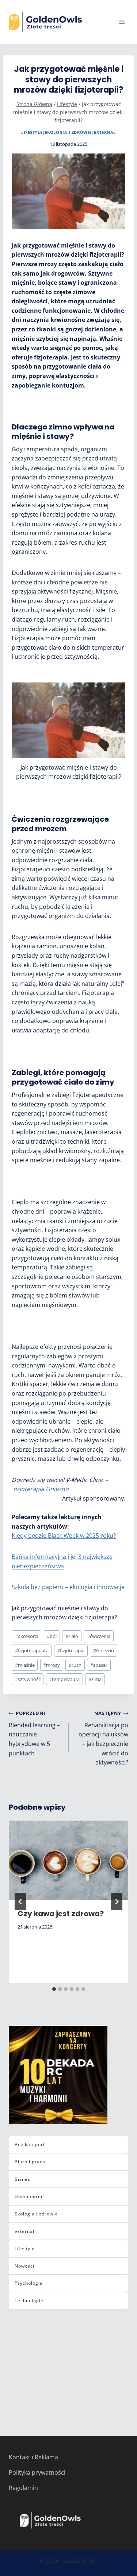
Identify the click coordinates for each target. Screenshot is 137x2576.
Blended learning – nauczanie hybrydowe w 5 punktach (34, 1733)
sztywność (28, 1679)
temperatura (64, 1679)
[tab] (54, 1989)
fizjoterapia (71, 1650)
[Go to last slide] (20, 1902)
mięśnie (25, 1665)
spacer (99, 1665)
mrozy (52, 1665)
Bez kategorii (30, 2145)
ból (52, 1636)
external (105, 132)
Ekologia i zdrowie (68, 132)
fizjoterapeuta (32, 1650)
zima (95, 1679)
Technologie (29, 2301)
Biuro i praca (30, 2162)
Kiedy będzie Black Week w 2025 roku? (64, 1536)
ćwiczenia (99, 1636)
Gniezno (104, 1650)
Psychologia (29, 2283)
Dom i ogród (29, 2196)
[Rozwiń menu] (121, 22)
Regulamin (23, 2488)
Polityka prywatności (37, 2472)
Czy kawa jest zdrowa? (61, 1914)
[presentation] (68, 1860)
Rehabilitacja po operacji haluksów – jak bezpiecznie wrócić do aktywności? (103, 1738)
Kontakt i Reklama (33, 2457)
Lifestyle (32, 132)
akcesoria (27, 1636)
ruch (75, 1665)
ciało (72, 1636)
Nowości (24, 2266)
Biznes (22, 2179)
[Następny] (117, 1902)
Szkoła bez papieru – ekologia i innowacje (68, 1587)
